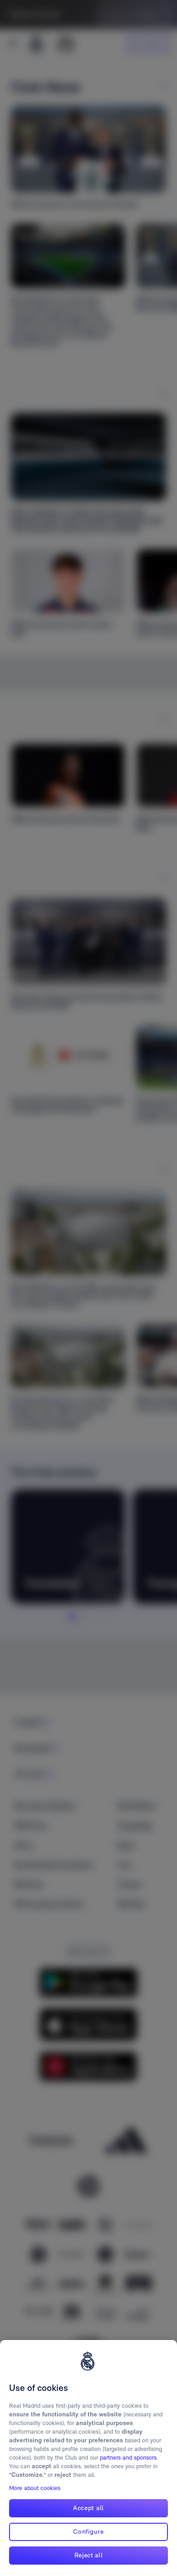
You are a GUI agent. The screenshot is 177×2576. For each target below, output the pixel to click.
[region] (88, 2458)
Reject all (89, 2555)
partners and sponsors (128, 2458)
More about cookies (35, 2488)
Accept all (88, 2508)
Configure (88, 2531)
